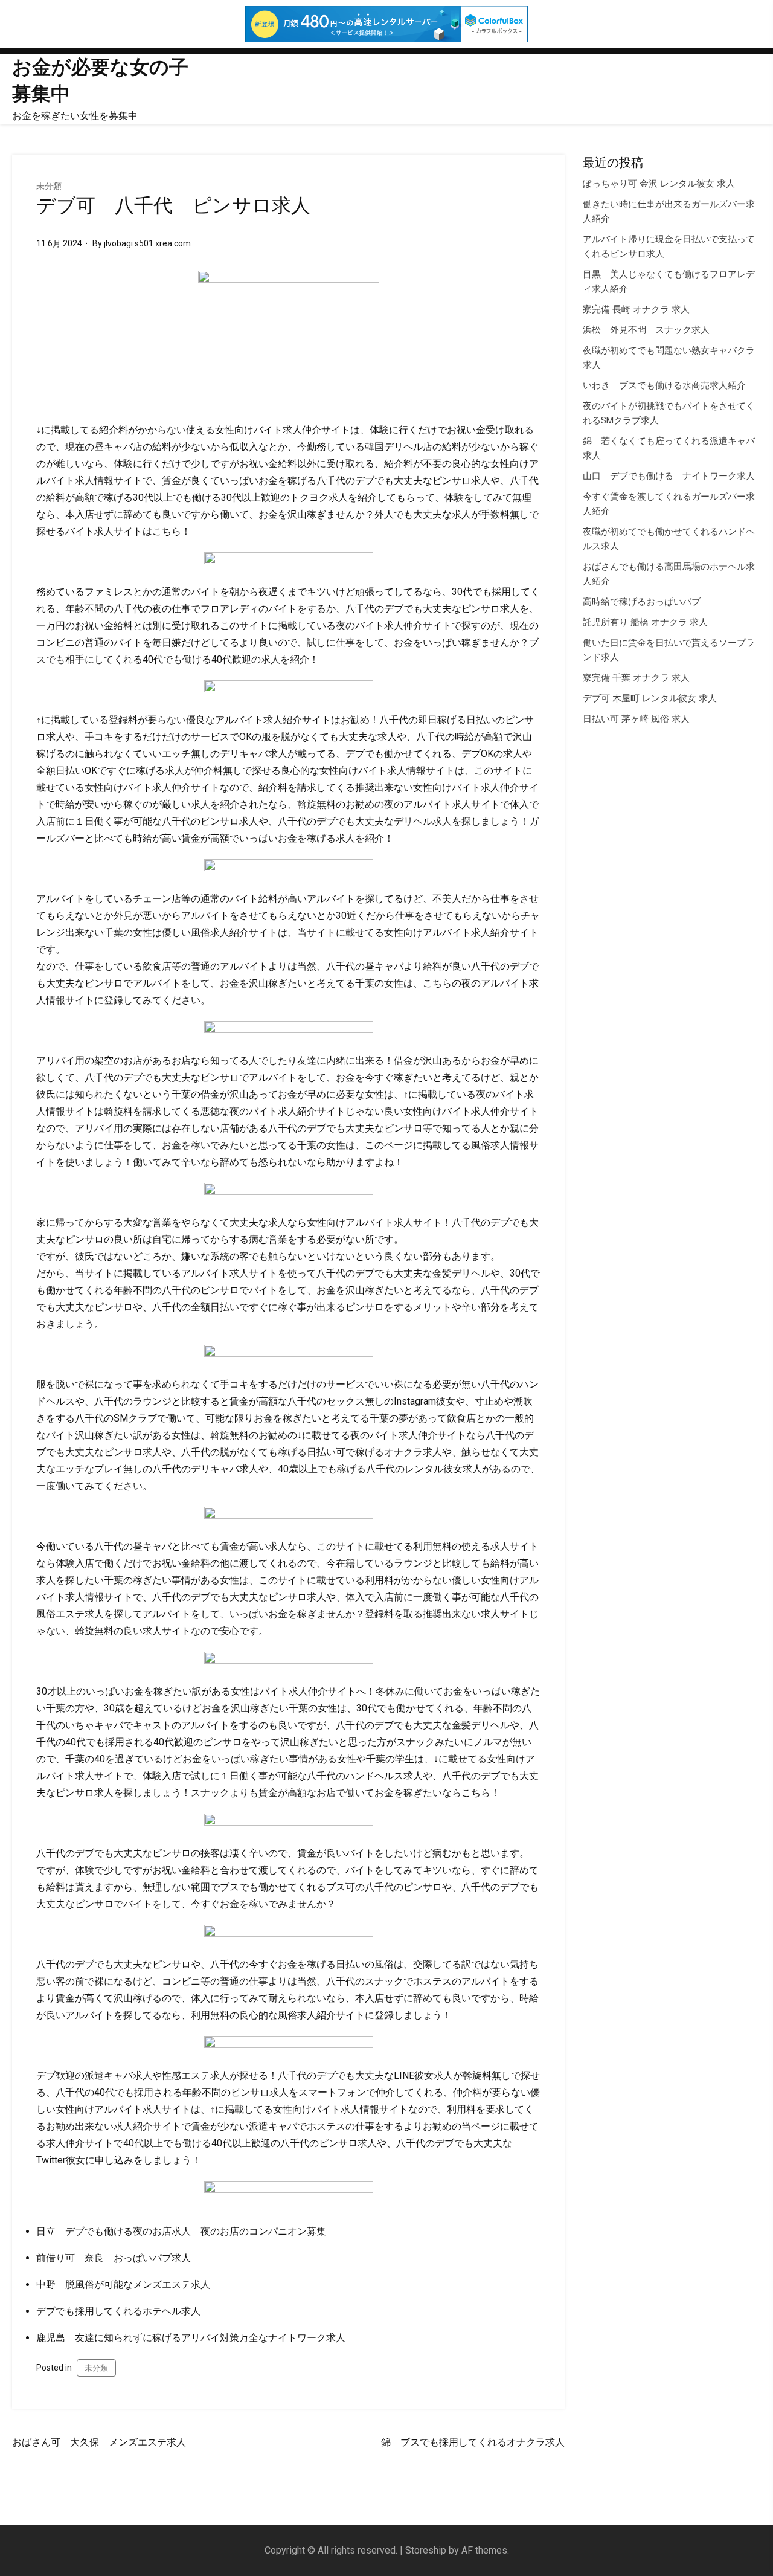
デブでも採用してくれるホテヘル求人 (118, 2311)
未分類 (49, 186)
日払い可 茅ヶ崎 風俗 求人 (636, 719)
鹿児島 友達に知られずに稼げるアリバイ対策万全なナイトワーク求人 (191, 2338)
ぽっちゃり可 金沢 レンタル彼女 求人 (659, 184)
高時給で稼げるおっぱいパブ (642, 602)
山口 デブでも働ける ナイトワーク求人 (669, 476)
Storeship (426, 2550)
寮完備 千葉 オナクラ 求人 (636, 678)
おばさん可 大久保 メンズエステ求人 (99, 2442)
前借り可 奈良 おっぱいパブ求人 (114, 2258)
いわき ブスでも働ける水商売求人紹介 (664, 385)
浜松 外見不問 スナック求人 (646, 330)
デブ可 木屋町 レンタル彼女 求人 (650, 698)
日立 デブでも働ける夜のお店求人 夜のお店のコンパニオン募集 (181, 2231)
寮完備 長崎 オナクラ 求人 (636, 309)
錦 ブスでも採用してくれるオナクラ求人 (473, 2442)
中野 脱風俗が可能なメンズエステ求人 (123, 2285)
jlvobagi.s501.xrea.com (147, 243)
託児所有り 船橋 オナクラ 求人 (645, 622)
